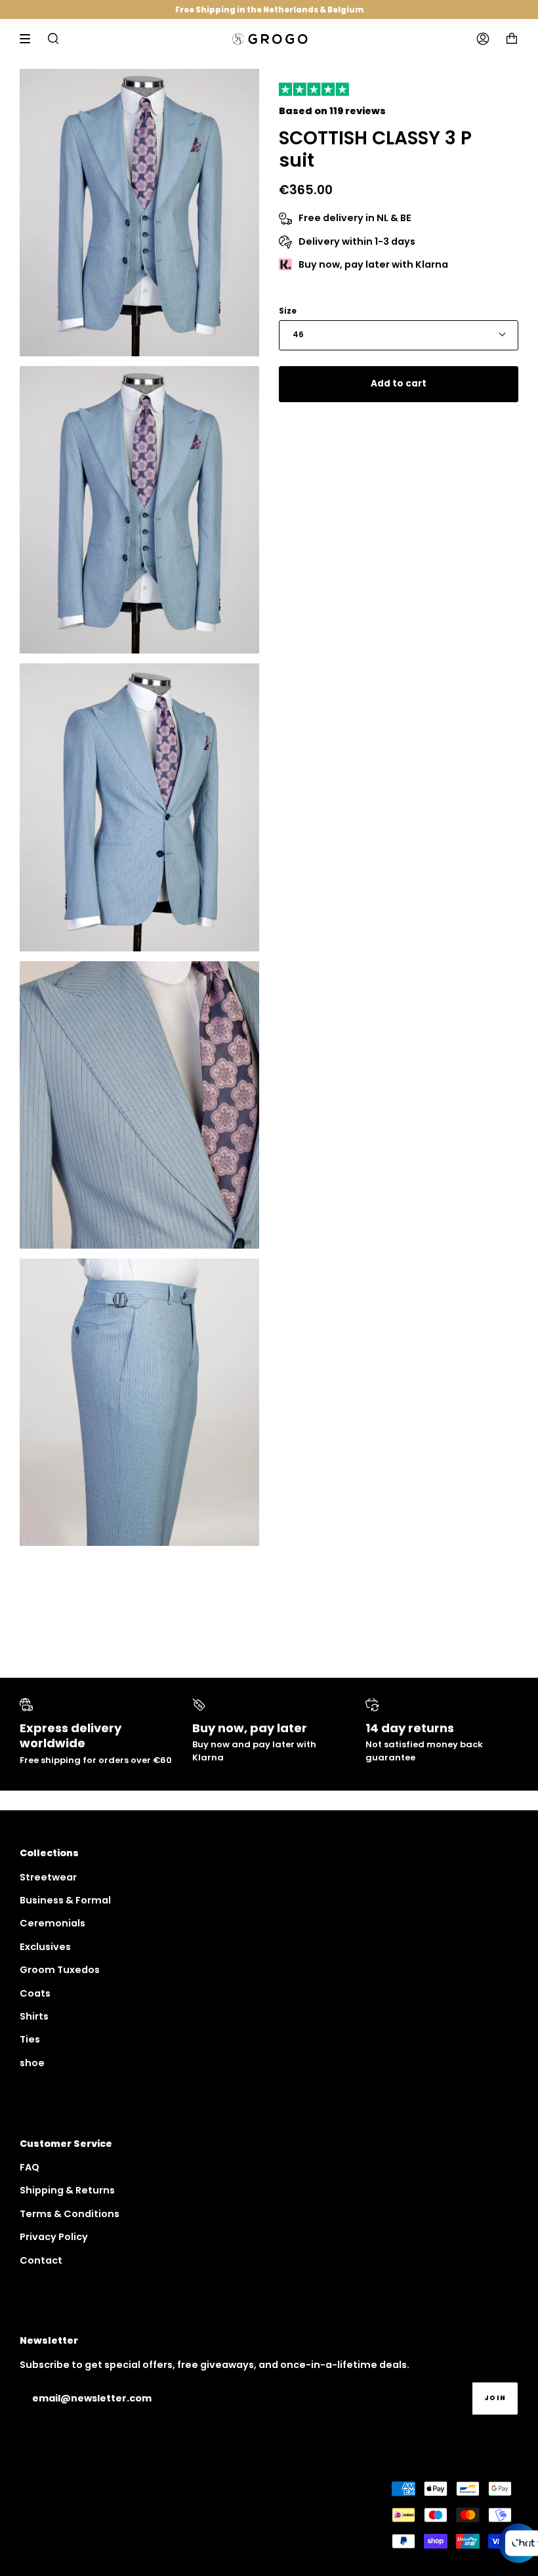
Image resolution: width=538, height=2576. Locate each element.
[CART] (512, 39)
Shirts (34, 2016)
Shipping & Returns (67, 2190)
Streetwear (48, 1877)
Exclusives (45, 1947)
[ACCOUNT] (483, 39)
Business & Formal (65, 1900)
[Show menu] (30, 39)
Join (495, 2398)
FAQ (30, 2167)
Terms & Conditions (70, 2214)
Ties (30, 2039)
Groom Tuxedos (60, 1970)
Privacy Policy (54, 2237)
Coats (35, 1993)
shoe (32, 2063)
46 (298, 335)
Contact (41, 2260)
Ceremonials (52, 1923)
